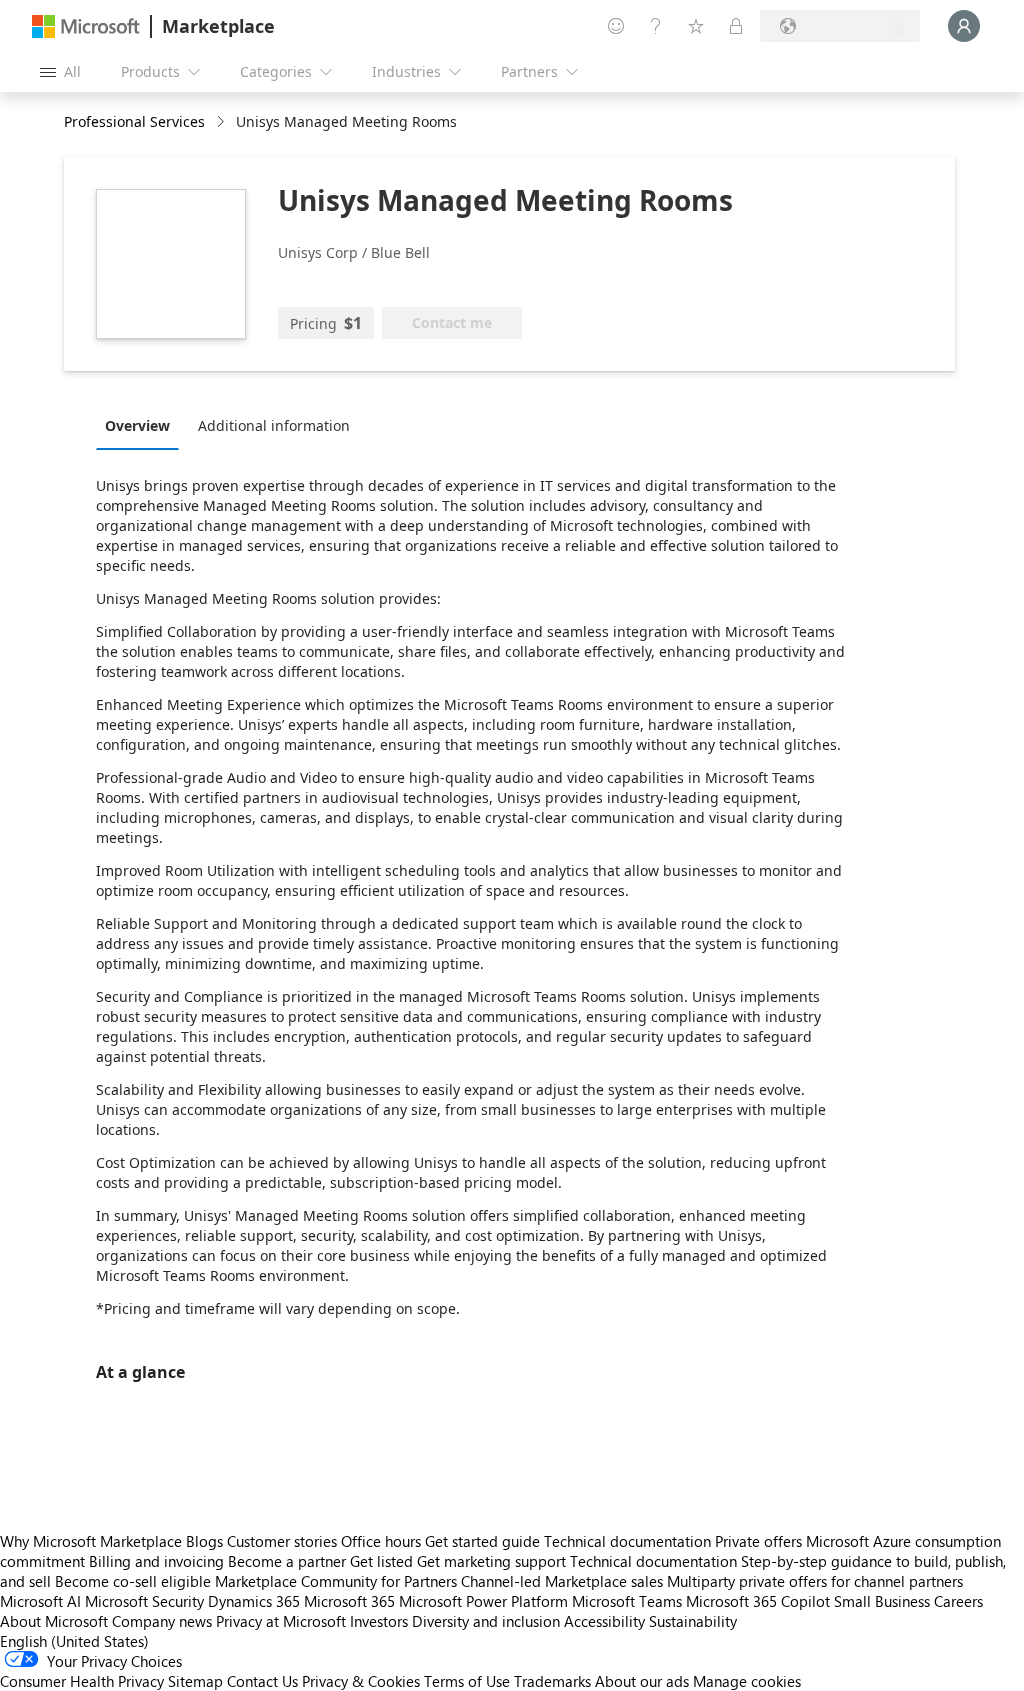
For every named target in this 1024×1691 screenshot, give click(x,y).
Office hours (381, 1541)
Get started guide (482, 1541)
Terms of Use (467, 1681)
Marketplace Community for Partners (336, 1581)
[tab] (142, 425)
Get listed (381, 1561)
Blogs (204, 1541)
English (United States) (74, 1641)
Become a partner (287, 1561)
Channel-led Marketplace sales (562, 1581)
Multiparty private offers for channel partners (815, 1581)
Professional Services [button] (134, 121)
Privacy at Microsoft (281, 1621)
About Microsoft (54, 1621)
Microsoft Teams (627, 1601)
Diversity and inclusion (486, 1621)
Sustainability (693, 1621)
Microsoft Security (144, 1601)
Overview (137, 425)
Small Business (882, 1601)
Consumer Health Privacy (82, 1681)
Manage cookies (747, 1681)
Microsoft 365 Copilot (758, 1601)
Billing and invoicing (156, 1561)
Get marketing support (491, 1561)
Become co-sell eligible (133, 1581)
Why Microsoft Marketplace (91, 1541)
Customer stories (282, 1541)
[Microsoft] (86, 26)
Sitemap (195, 1681)
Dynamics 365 (254, 1601)
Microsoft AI (40, 1601)
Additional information (274, 425)
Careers (958, 1601)
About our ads (642, 1681)
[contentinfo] (222, 122)
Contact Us (262, 1681)
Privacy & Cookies (361, 1681)
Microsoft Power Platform (483, 1601)
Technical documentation (627, 1541)
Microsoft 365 (349, 1601)
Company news (162, 1621)
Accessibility (604, 1621)
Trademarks (552, 1681)
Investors (379, 1621)
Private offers (758, 1541)
